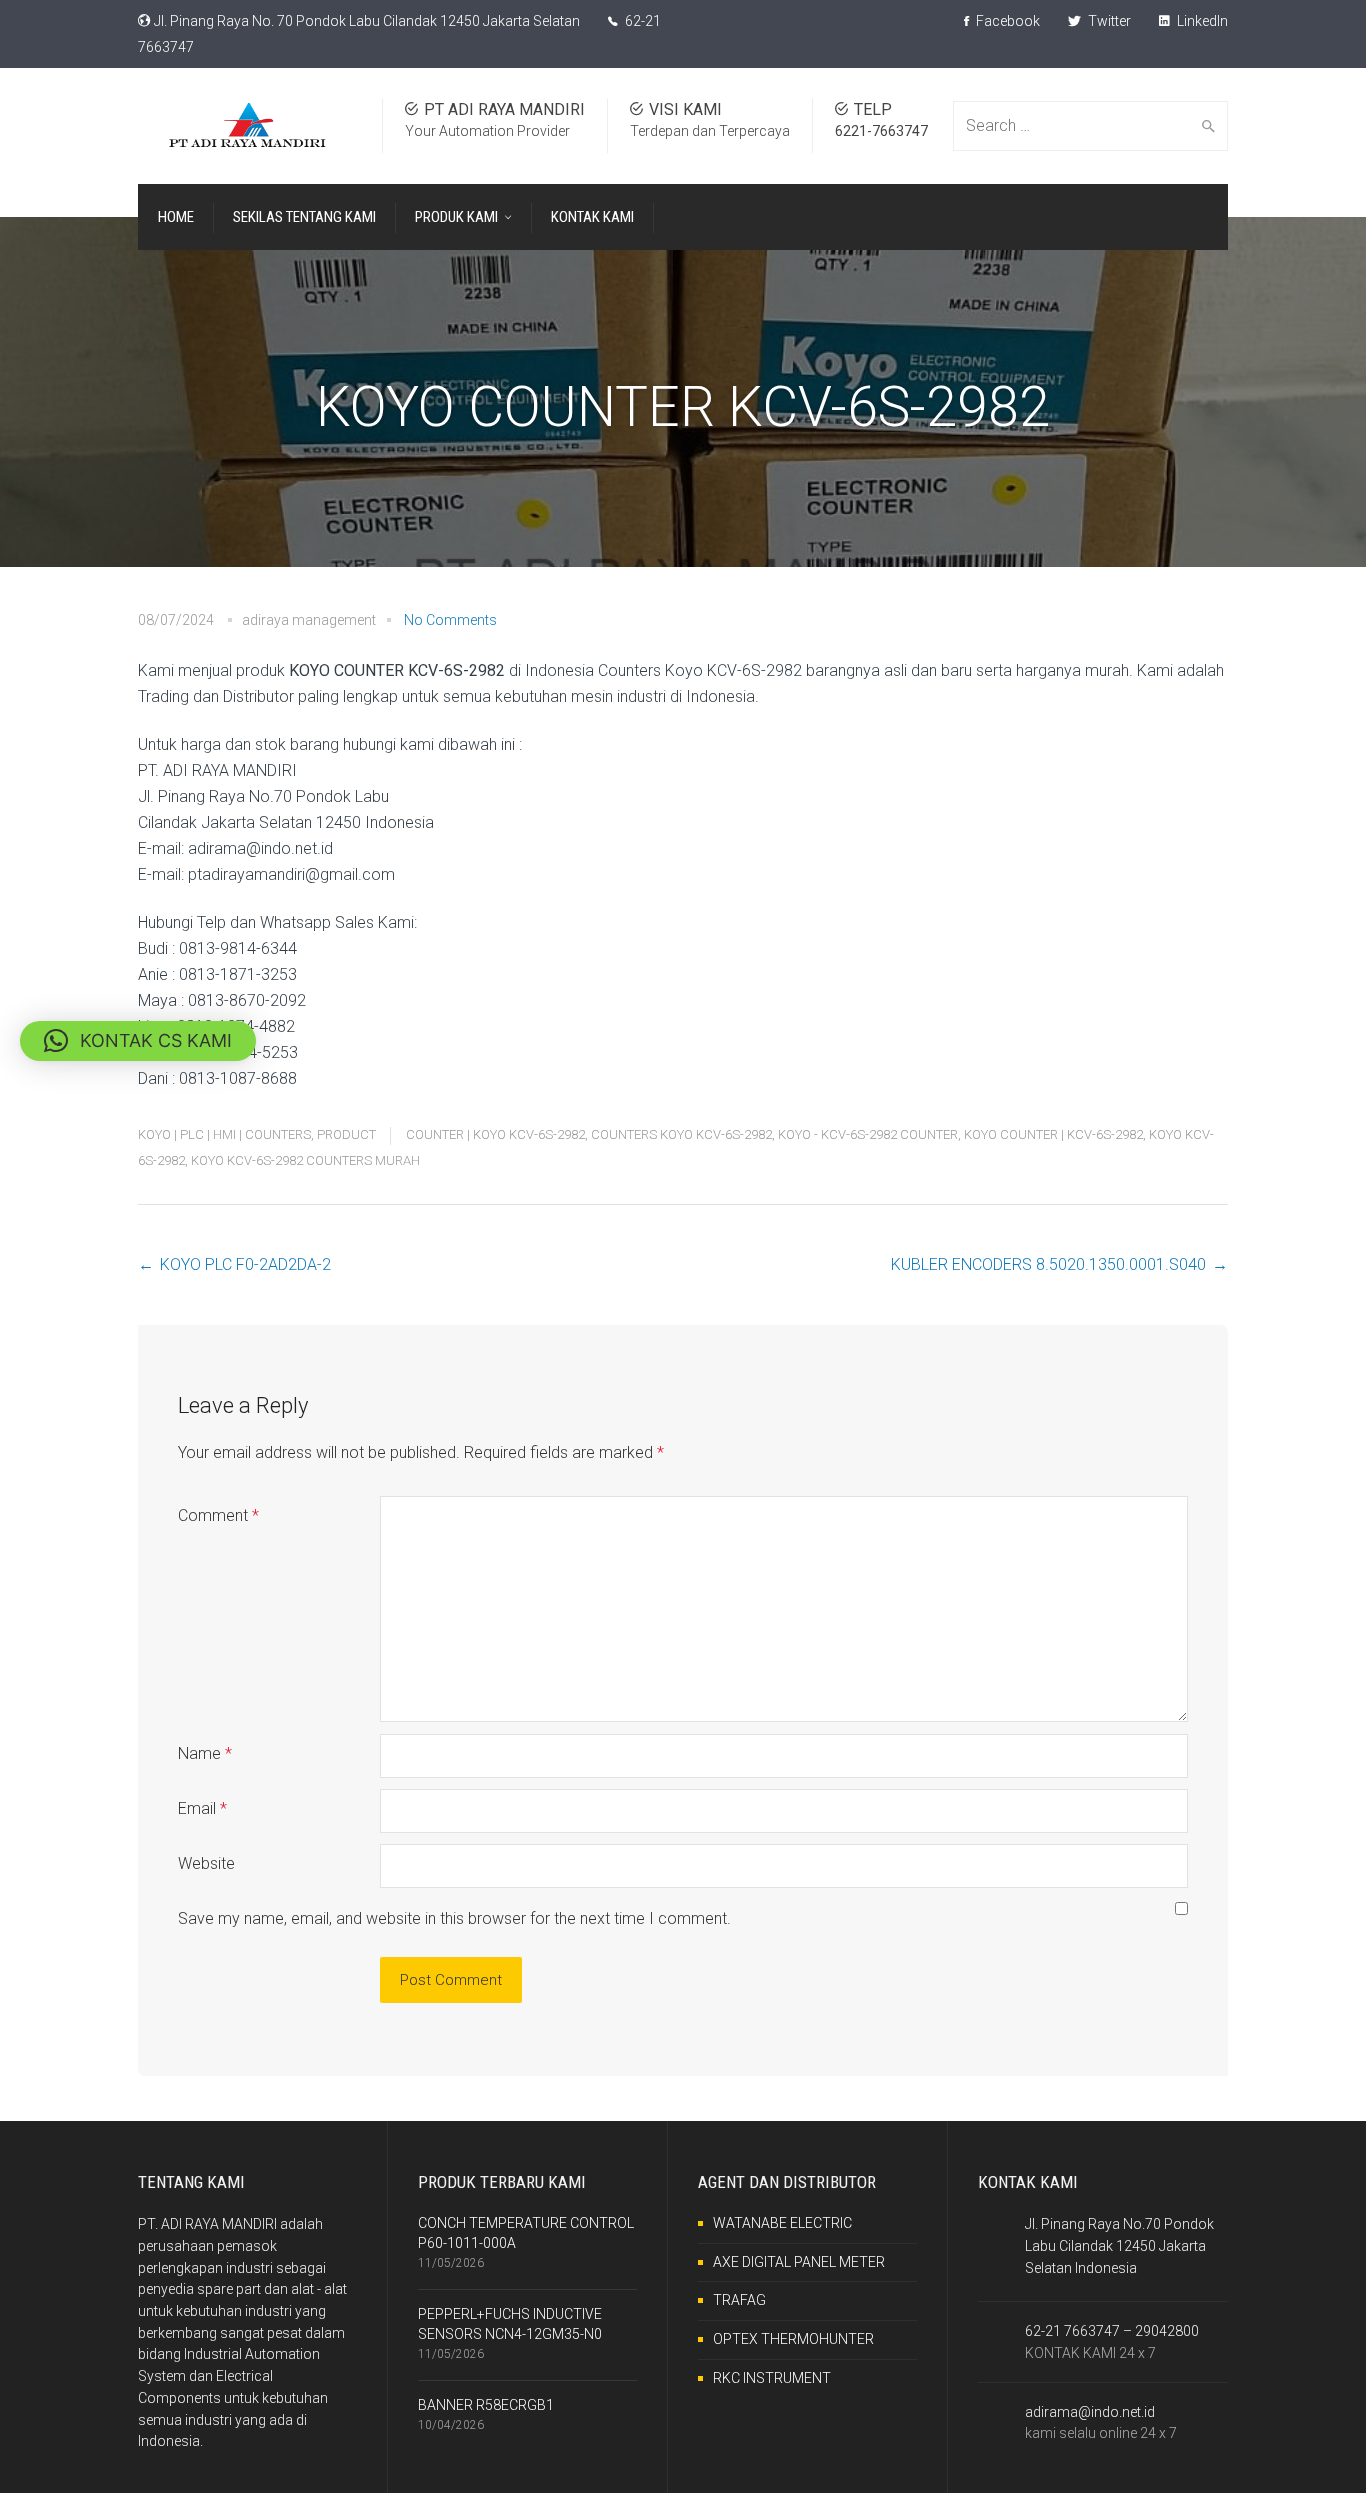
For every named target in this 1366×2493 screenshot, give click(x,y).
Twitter (1108, 21)
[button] (138, 1041)
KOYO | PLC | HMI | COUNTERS (224, 1134)
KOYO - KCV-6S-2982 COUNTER (868, 1134)
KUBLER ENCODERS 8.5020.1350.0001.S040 (1048, 1264)
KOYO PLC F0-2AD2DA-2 (245, 1264)
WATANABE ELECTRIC (782, 2223)
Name (205, 1753)
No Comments (450, 620)
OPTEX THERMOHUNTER (793, 2339)
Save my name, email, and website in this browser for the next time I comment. (454, 1918)
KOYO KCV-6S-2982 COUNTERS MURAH (305, 1160)
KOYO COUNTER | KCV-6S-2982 (1053, 1134)
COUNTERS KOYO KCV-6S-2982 (681, 1134)
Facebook (1006, 21)
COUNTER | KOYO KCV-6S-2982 (495, 1134)
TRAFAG (739, 2300)
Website (206, 1863)
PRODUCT (346, 1134)
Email (202, 1808)
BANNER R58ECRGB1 (486, 2405)
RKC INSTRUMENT (772, 2378)
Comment (218, 1515)
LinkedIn (1201, 21)
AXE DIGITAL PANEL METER (799, 2262)
